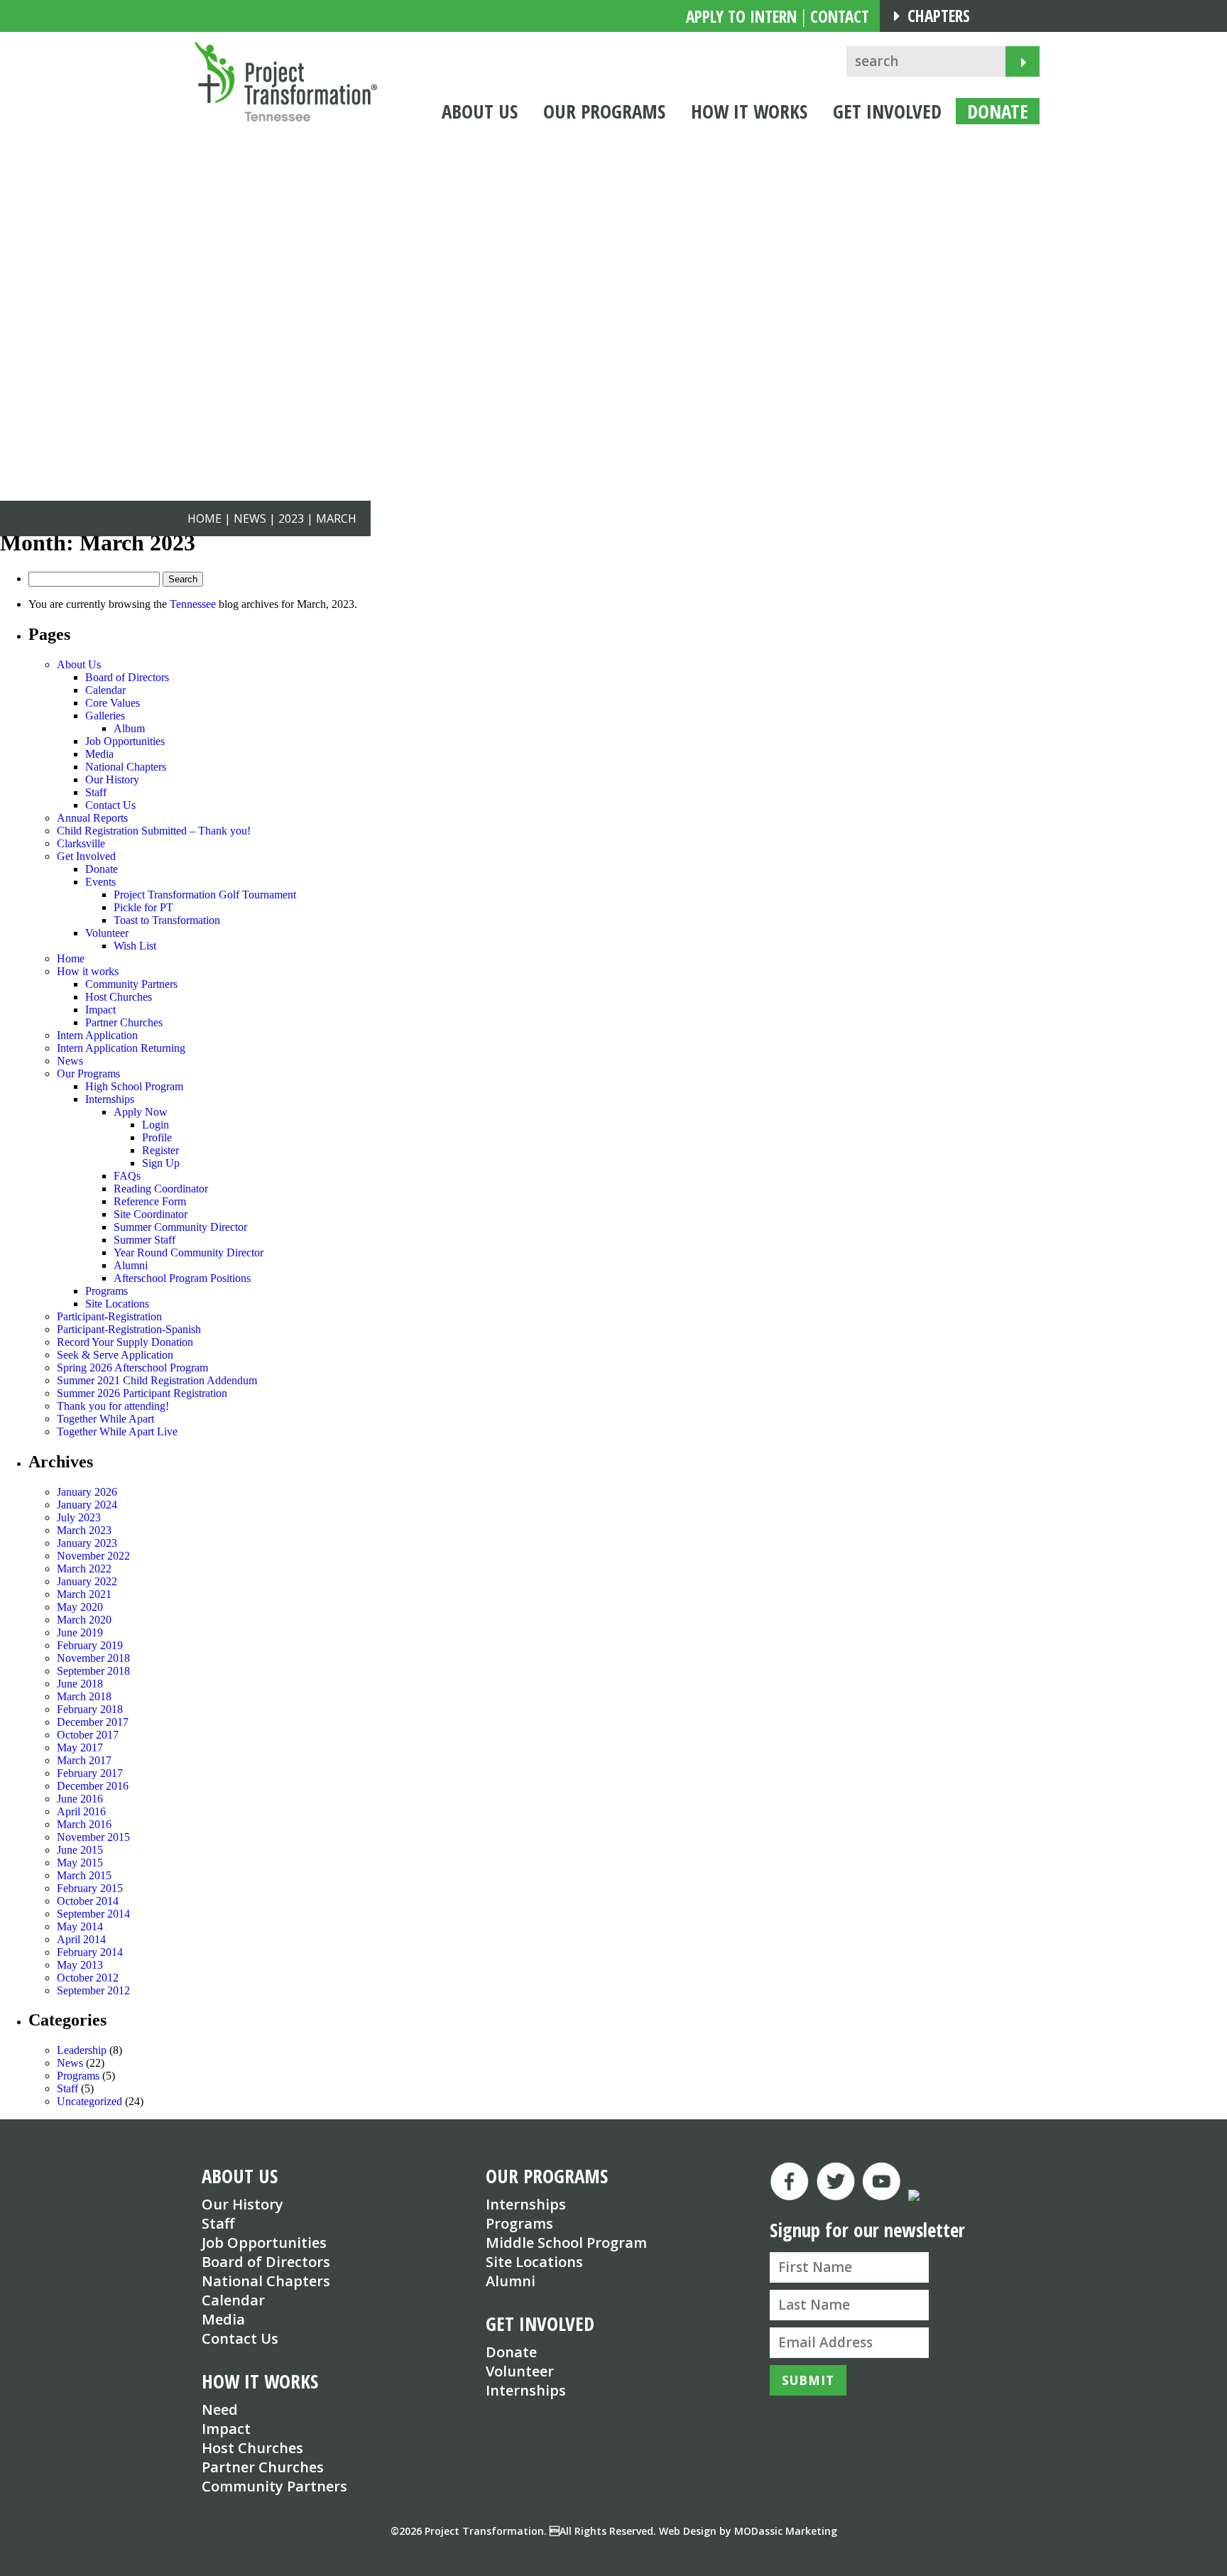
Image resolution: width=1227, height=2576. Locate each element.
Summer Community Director (180, 1227)
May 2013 (80, 1965)
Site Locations (117, 1304)
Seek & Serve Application (115, 1355)
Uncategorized (89, 2101)
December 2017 (93, 1722)
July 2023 (79, 1517)
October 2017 (88, 1735)
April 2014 (81, 1939)
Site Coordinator (151, 1214)
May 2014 (80, 1926)
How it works (88, 971)
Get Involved (86, 856)
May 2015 (80, 1863)
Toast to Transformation (167, 920)
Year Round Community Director (189, 1252)
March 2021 (84, 1594)
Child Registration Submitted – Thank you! (154, 831)
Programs (107, 1291)
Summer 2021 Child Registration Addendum (157, 1380)
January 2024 (87, 1505)
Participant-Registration (109, 1316)
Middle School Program (566, 2243)
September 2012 (93, 1990)
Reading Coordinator (161, 1189)
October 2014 (88, 1901)
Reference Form (150, 1201)
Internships (110, 1099)
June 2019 (80, 1632)
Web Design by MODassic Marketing (748, 2531)
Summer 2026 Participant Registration (142, 1393)
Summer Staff (144, 1240)
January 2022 (87, 1581)
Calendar (105, 690)
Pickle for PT (143, 907)
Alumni (131, 1265)
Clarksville (81, 843)
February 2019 (90, 1645)
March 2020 (84, 1620)
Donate (102, 869)
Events (100, 882)
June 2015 (80, 1850)
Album (129, 728)
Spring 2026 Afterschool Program (132, 1368)
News (70, 1061)
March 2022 (84, 1569)
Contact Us (110, 805)
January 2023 (87, 1543)
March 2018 (84, 1696)
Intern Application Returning (121, 1048)
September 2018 (93, 1671)
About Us (79, 664)
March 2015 (84, 1875)
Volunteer (107, 933)
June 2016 (80, 1799)
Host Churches (119, 997)
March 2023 (84, 1530)
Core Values (113, 703)
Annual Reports (92, 818)
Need (220, 2409)
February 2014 (90, 1952)
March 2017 (84, 1760)
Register (160, 1150)
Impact (100, 1010)
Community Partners (131, 984)
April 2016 (81, 1811)
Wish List (135, 946)
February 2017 (90, 1773)
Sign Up (161, 1163)
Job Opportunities (125, 741)
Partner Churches (124, 1022)
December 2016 (93, 1786)
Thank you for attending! (113, 1406)
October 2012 (88, 1978)
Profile (157, 1137)
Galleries (105, 716)
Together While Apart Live (117, 1431)
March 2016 (84, 1824)
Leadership (82, 2050)
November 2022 (93, 1556)
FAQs (127, 1176)
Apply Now (141, 1112)
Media (99, 754)
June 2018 (80, 1684)
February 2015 (90, 1888)
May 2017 (80, 1748)
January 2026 (87, 1492)
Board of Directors (127, 677)
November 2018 (93, 1658)
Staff (96, 792)
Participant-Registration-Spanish (129, 1329)
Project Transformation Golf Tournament (205, 895)
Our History (112, 779)
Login (156, 1125)
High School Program (134, 1086)
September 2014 (93, 1914)
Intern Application (97, 1035)
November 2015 (93, 1837)
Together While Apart (105, 1419)
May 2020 (80, 1607)
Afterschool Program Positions (182, 1278)
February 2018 (90, 1709)
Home (71, 958)
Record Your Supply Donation (125, 1342)
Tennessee (193, 604)
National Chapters (126, 767)
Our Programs (88, 1074)
